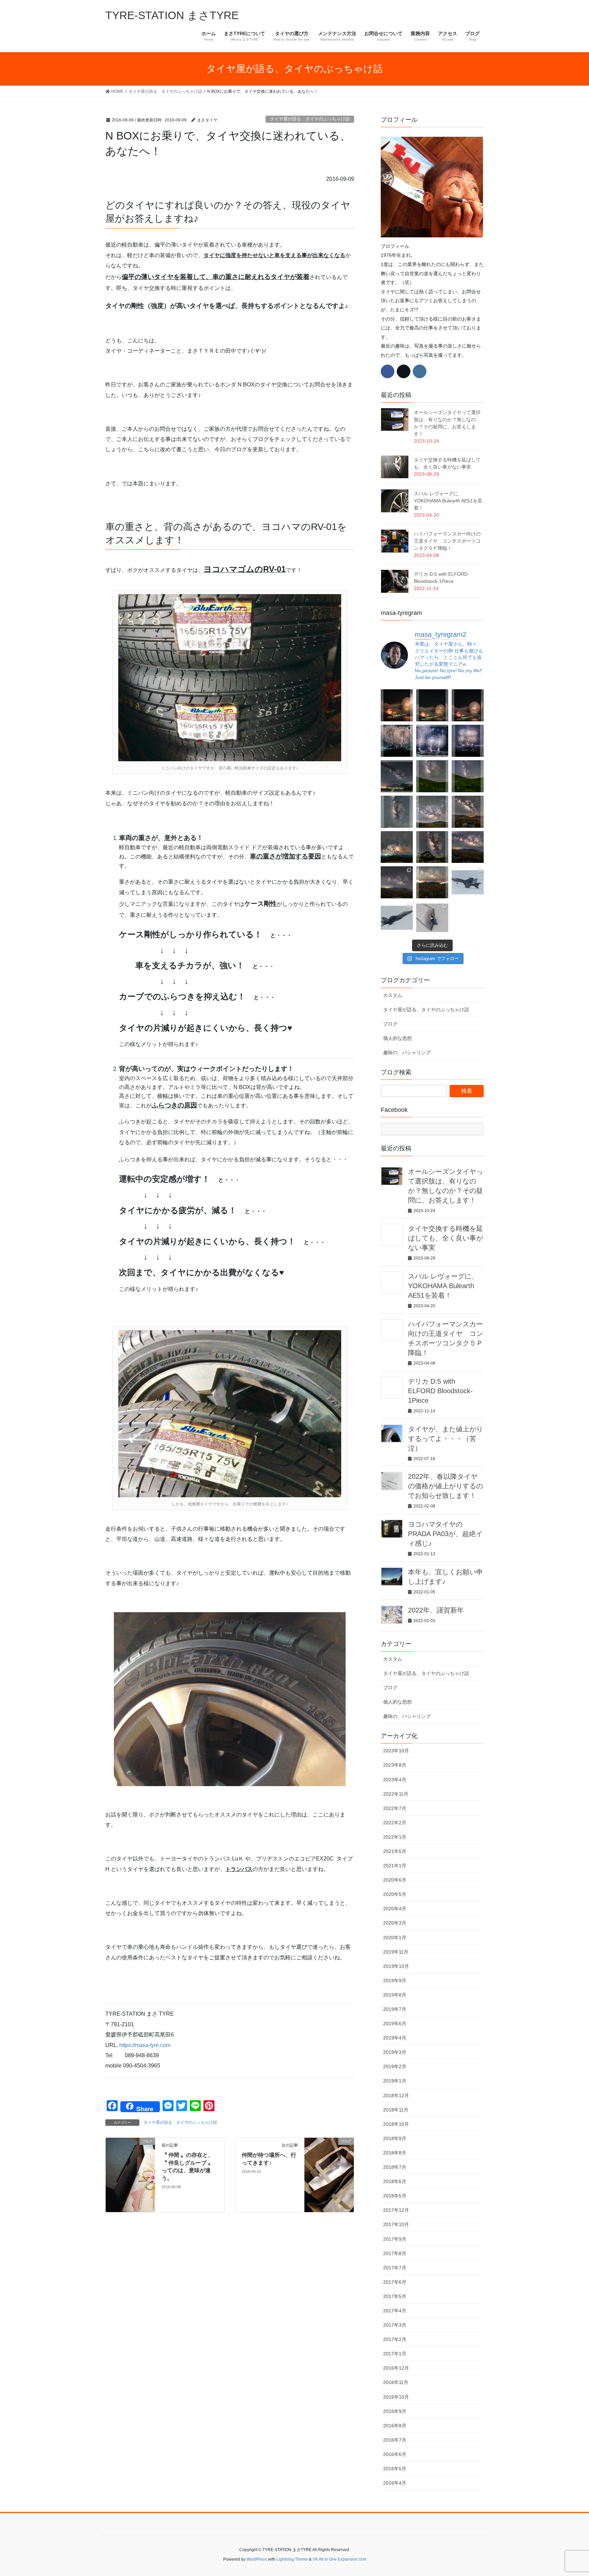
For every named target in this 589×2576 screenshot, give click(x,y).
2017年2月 (395, 2339)
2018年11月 (396, 2110)
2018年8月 (395, 2153)
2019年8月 (395, 1995)
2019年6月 (395, 2023)
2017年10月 (396, 2224)
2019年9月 (395, 1981)
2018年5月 (395, 2196)
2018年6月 (395, 2181)
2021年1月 (395, 1866)
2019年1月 (395, 2081)
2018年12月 (396, 2095)
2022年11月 (396, 1794)
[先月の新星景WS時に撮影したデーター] (468, 847)
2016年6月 (395, 2454)
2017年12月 (396, 2210)
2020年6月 (395, 1880)
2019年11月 (396, 1952)
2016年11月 (396, 2382)
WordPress (257, 2559)
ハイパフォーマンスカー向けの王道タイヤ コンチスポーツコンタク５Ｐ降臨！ (447, 541)
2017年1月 (395, 2354)
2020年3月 (395, 1923)
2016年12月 (396, 2368)
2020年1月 (395, 1938)
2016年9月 (395, 2411)
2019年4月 (395, 2038)
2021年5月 (395, 1851)
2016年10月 (396, 2397)
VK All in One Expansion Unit (339, 2559)
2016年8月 (395, 2426)
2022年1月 (395, 1837)
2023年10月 (396, 1751)
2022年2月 (395, 1823)
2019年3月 (395, 2052)
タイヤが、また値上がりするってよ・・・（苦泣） (445, 1439)
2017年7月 (395, 2268)
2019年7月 (395, 2009)
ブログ (390, 1024)
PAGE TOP (569, 2493)
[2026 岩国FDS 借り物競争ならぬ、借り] (432, 918)
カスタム (393, 995)
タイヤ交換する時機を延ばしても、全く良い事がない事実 (445, 1238)
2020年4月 (395, 1909)
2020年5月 (395, 1894)
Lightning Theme (292, 2559)
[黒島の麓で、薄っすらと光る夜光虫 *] (397, 812)
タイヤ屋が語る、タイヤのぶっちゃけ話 (310, 119)
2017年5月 (395, 2296)
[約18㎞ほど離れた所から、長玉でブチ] (468, 705)
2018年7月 (395, 2167)
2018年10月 (396, 2124)
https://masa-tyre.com (145, 2045)
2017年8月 (395, 2253)
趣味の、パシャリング (407, 1053)
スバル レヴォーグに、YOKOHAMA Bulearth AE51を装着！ (448, 501)
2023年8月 (395, 1765)
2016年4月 (395, 2483)
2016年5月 (395, 2469)
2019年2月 (395, 2066)
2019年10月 (396, 1966)
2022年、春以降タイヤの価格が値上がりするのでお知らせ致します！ (445, 1486)
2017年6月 (395, 2282)
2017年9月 (395, 2239)
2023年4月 (395, 1780)
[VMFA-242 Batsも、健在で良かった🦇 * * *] (397, 918)
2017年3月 (395, 2325)
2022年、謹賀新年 (436, 1610)
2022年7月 (395, 1808)
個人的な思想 (397, 1038)
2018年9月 (395, 2138)
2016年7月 (395, 2440)
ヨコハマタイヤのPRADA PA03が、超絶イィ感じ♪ (445, 1534)
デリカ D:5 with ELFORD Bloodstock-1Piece (440, 1391)
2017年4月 (395, 2311)
